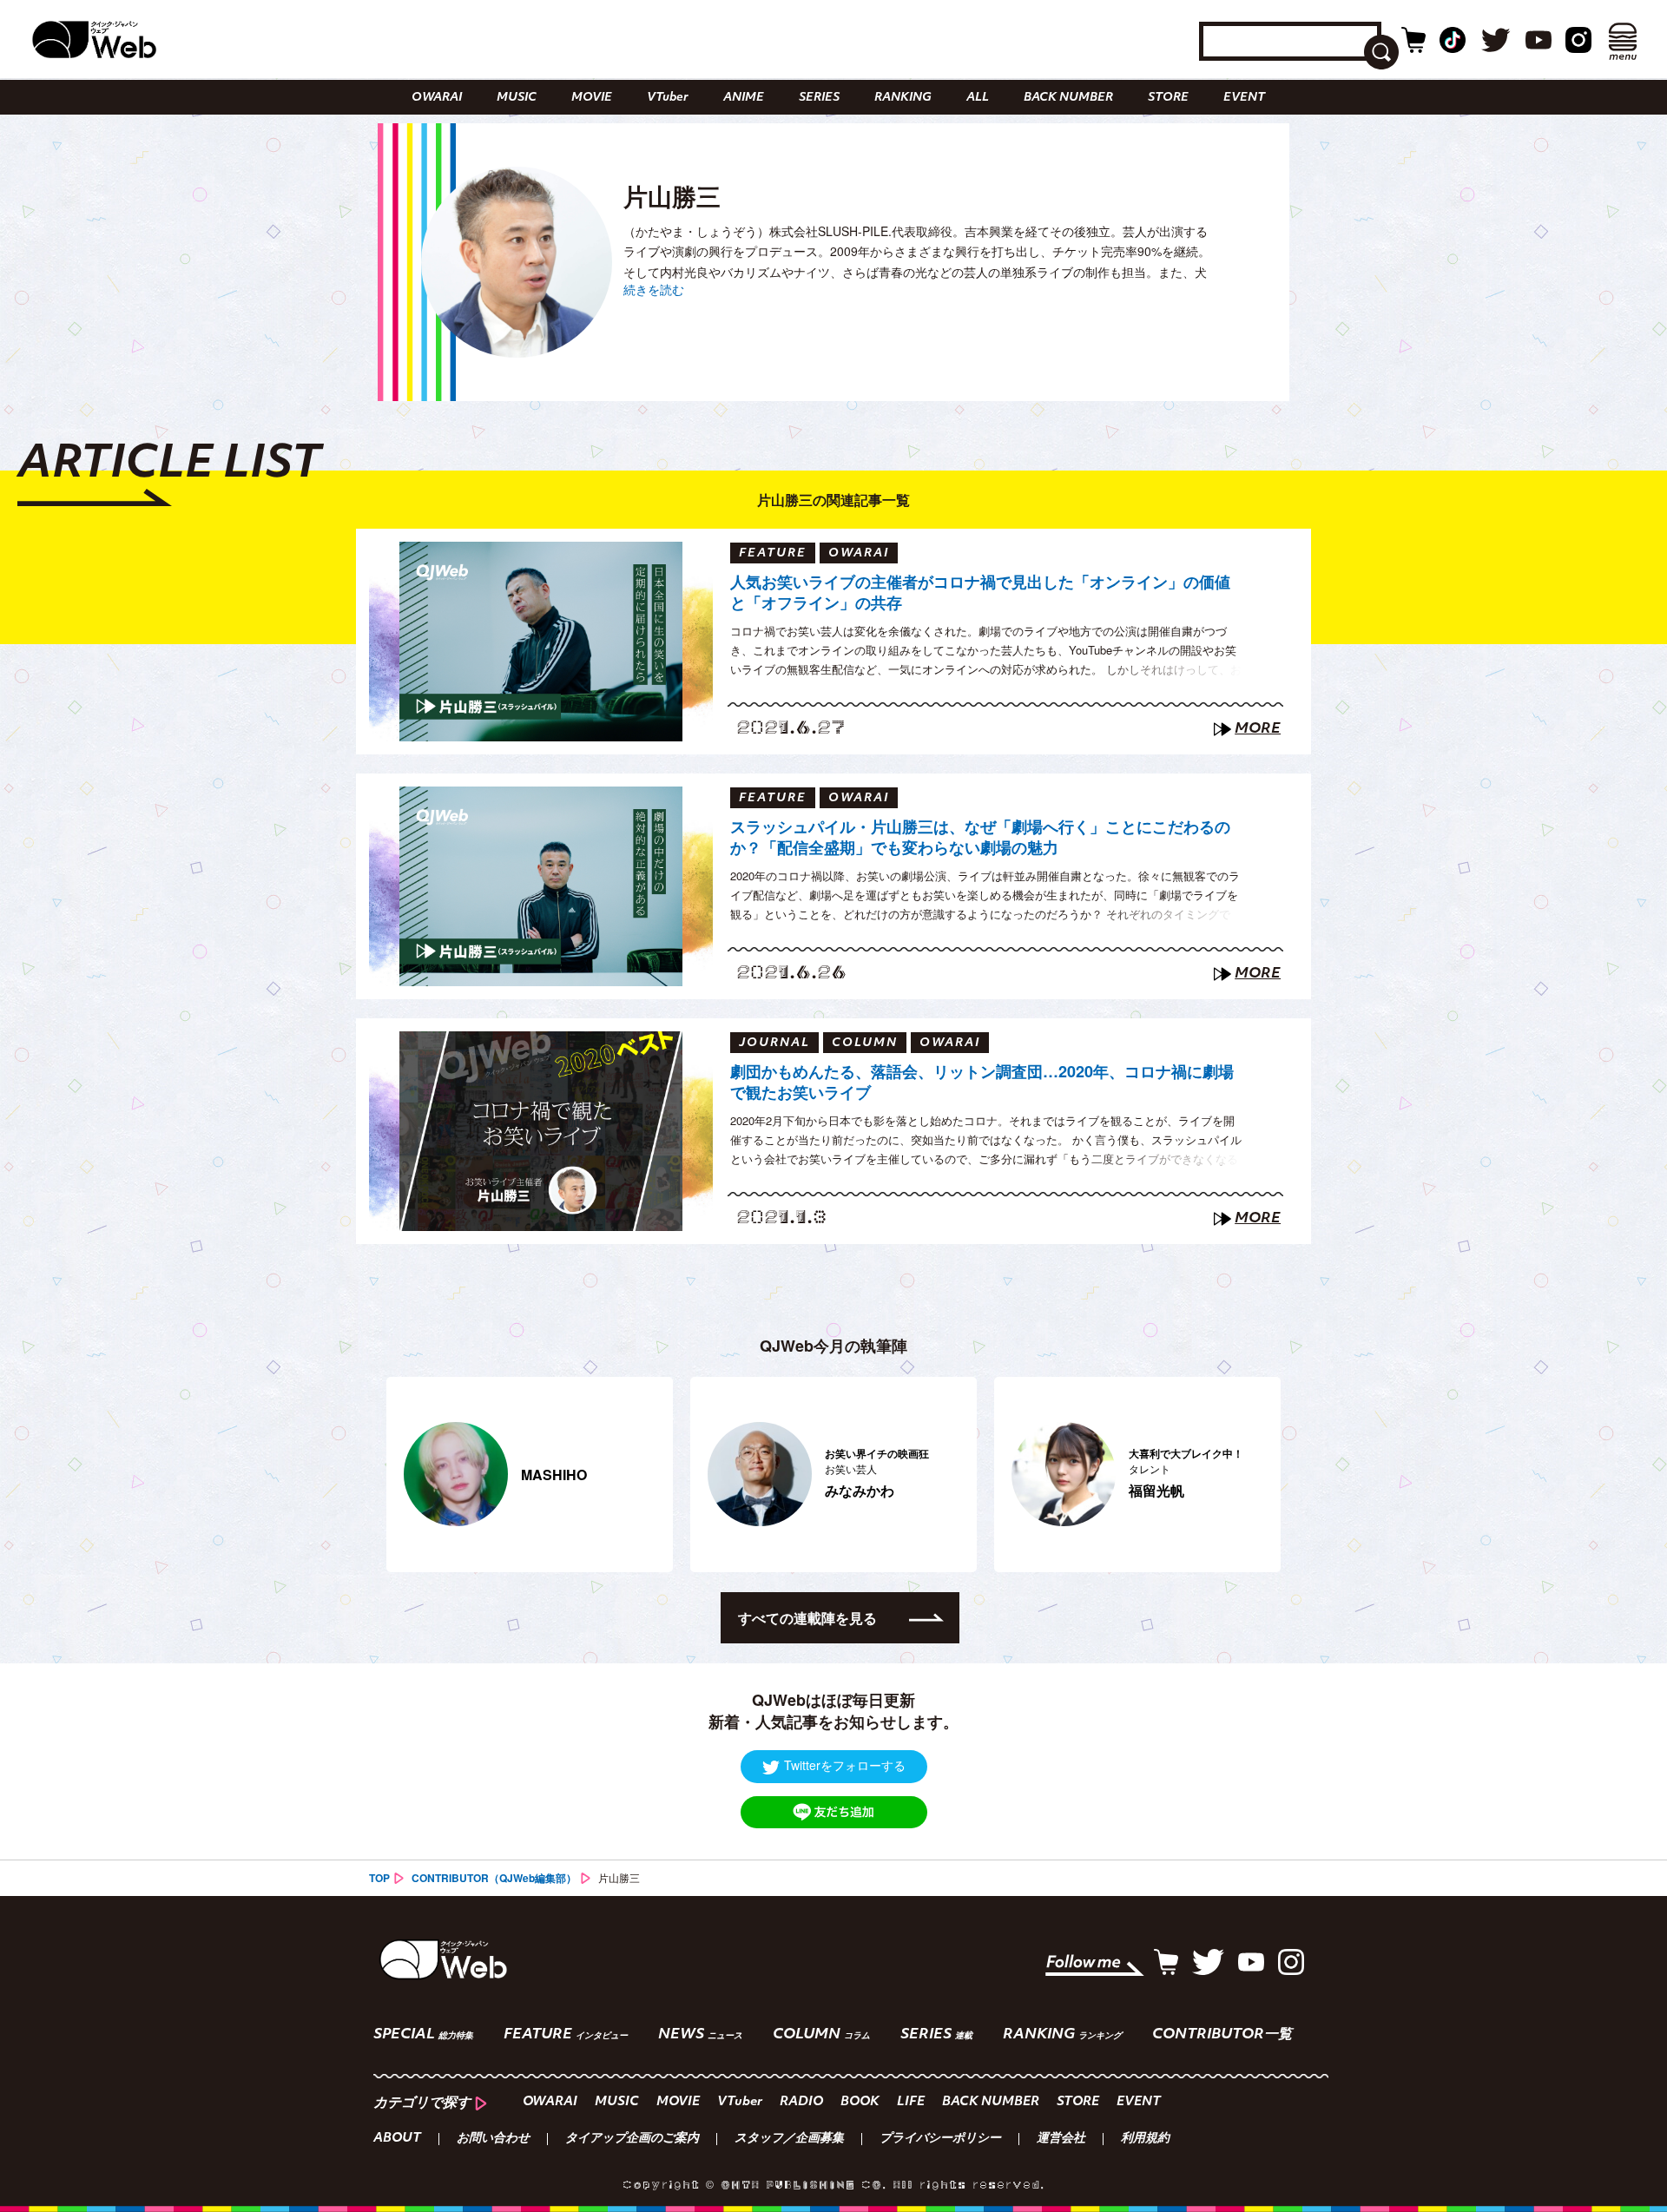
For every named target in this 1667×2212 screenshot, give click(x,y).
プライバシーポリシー (940, 2139)
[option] (530, 1475)
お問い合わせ (493, 2139)
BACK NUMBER (1068, 98)
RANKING (903, 98)
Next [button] (1259, 1474)
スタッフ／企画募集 (789, 2139)
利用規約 (1145, 2139)
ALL (978, 98)
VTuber (668, 98)
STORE (1168, 98)
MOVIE (592, 98)
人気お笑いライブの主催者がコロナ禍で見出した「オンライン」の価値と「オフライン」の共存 (980, 592)
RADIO (801, 2102)
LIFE (911, 2102)
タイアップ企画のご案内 (632, 2139)
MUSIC (517, 98)
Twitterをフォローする (845, 1765)
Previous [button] (395, 1474)
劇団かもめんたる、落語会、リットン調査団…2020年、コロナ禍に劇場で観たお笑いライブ (982, 1082)
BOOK (860, 2102)
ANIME (744, 98)
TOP (379, 1878)
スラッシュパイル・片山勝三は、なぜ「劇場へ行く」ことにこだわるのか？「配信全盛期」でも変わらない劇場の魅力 (980, 837)
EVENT (1244, 98)
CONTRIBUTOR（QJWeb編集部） (494, 1878)
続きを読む (654, 289)
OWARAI (437, 98)
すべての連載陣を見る (807, 1618)
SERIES (819, 98)
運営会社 (1061, 2139)
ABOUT (397, 2139)
